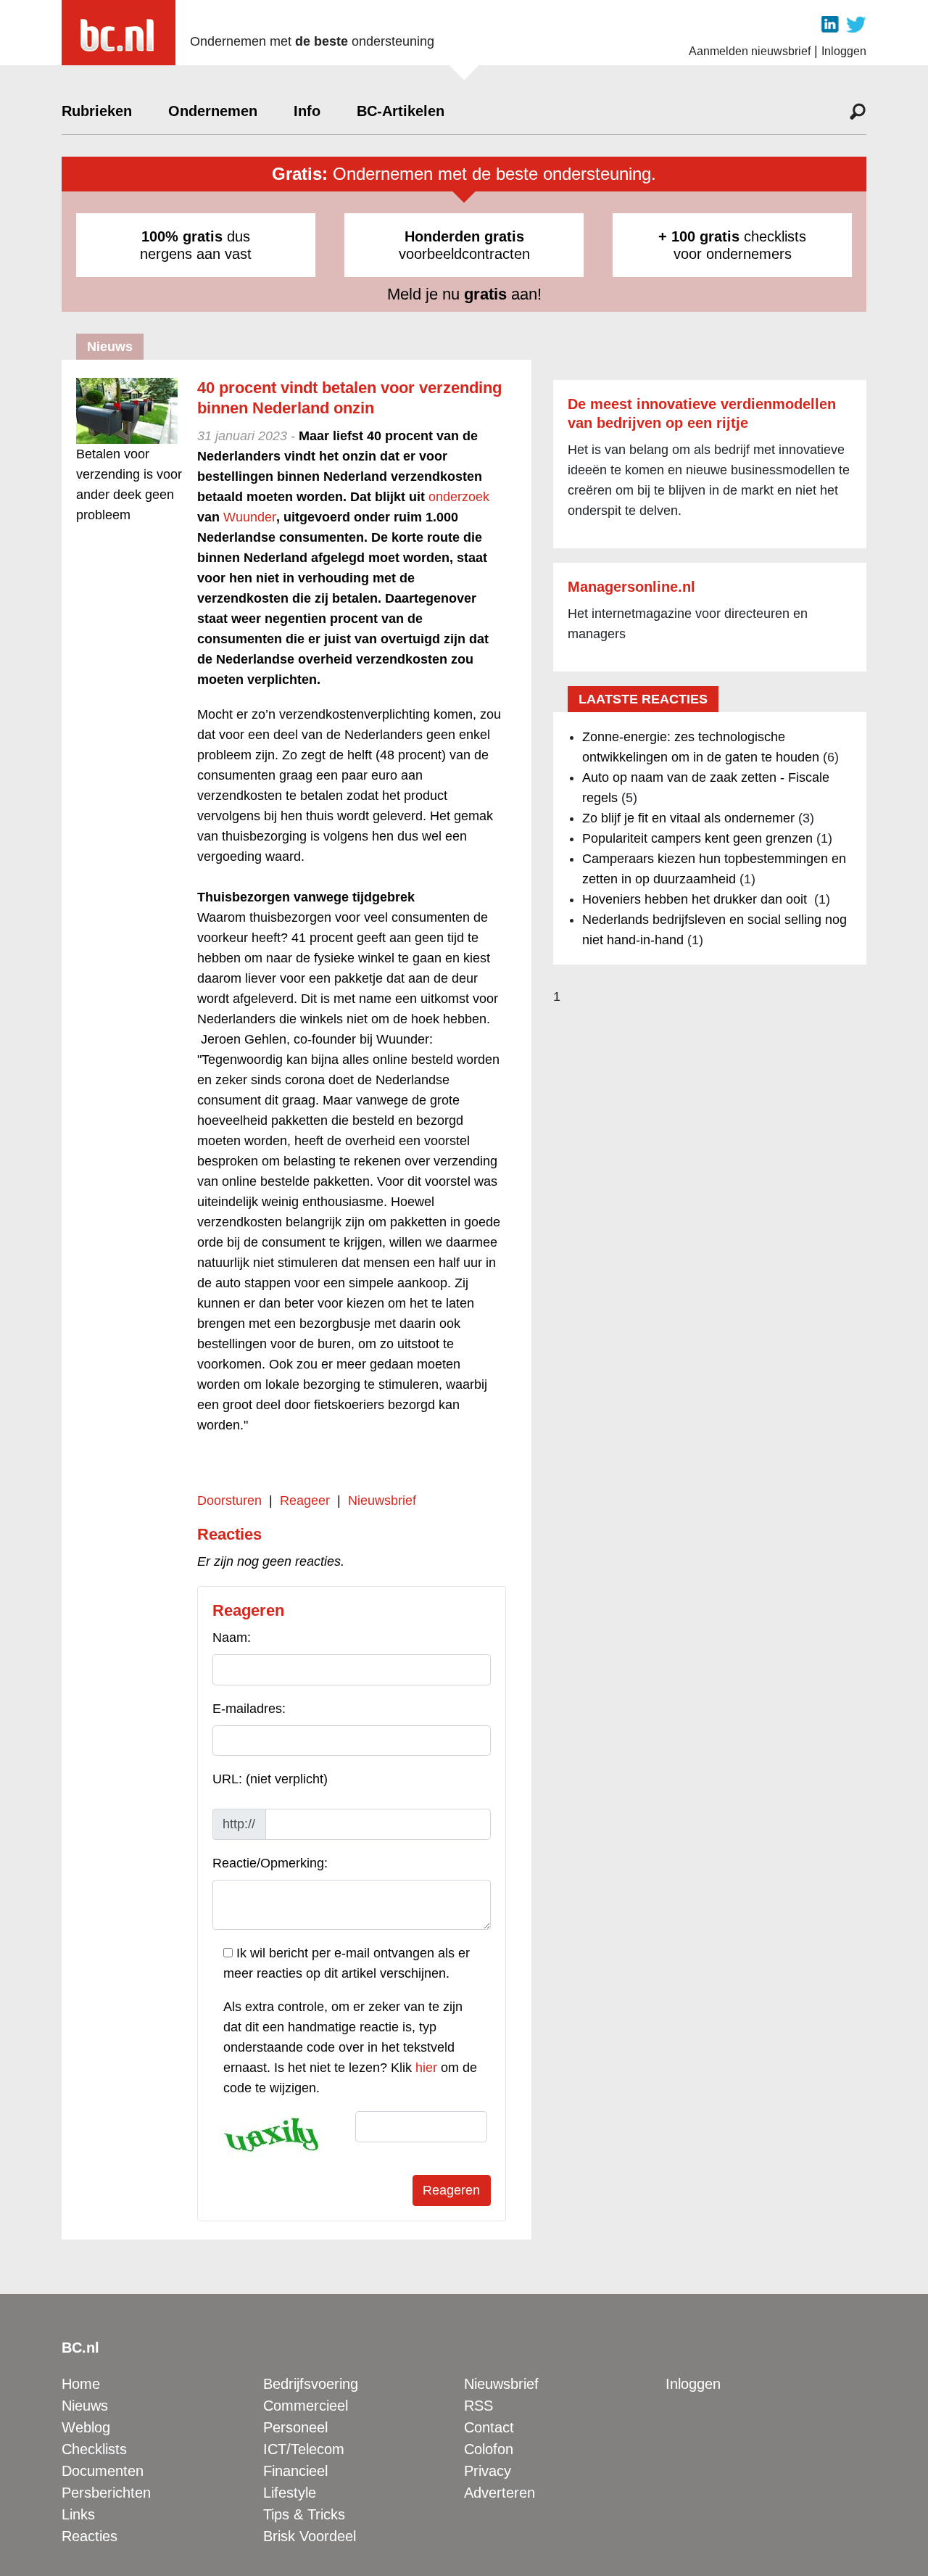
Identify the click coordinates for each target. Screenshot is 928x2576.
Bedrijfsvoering (311, 2384)
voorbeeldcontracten (464, 245)
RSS (478, 2406)
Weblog (86, 2427)
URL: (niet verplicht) (270, 1779)
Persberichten (106, 2493)
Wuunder (250, 517)
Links (78, 2514)
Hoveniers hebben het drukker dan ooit (696, 899)
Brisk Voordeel (310, 2536)
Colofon (489, 2449)
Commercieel (306, 2406)
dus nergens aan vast (196, 245)
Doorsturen (229, 1500)
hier (426, 2068)
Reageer (305, 1500)
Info (307, 111)
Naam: (232, 1638)
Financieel (295, 2471)
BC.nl (80, 2348)
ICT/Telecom (304, 2449)
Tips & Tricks (304, 2514)
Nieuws (85, 2406)
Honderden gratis (464, 236)
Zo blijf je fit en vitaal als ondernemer (688, 818)
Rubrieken (97, 111)
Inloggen (844, 51)
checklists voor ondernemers (732, 245)
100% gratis (182, 236)
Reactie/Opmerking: (270, 1863)
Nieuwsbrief (382, 1500)
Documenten (103, 2471)
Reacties (90, 2536)
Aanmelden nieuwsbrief (750, 51)
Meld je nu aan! (464, 294)
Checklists (94, 2449)
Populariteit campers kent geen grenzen (697, 838)
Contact (489, 2427)
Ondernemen (213, 111)
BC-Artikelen (401, 111)
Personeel (295, 2427)
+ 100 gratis (699, 236)
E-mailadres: (249, 1709)
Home (81, 2384)
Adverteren (500, 2493)
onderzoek (459, 497)
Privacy (488, 2471)
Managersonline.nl (631, 587)
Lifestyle (290, 2493)
